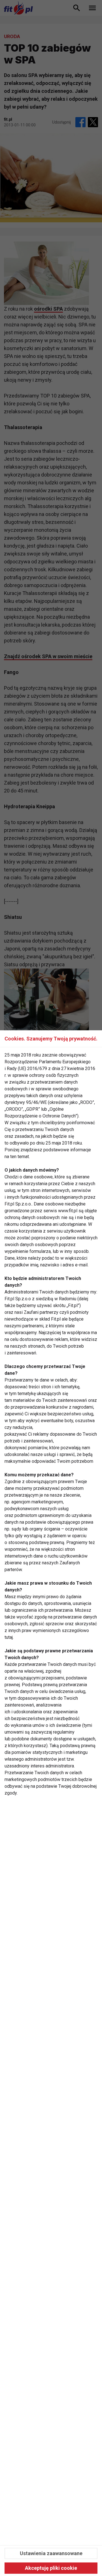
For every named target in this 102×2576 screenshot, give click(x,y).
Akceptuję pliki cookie (51, 2568)
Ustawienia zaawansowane (51, 2553)
